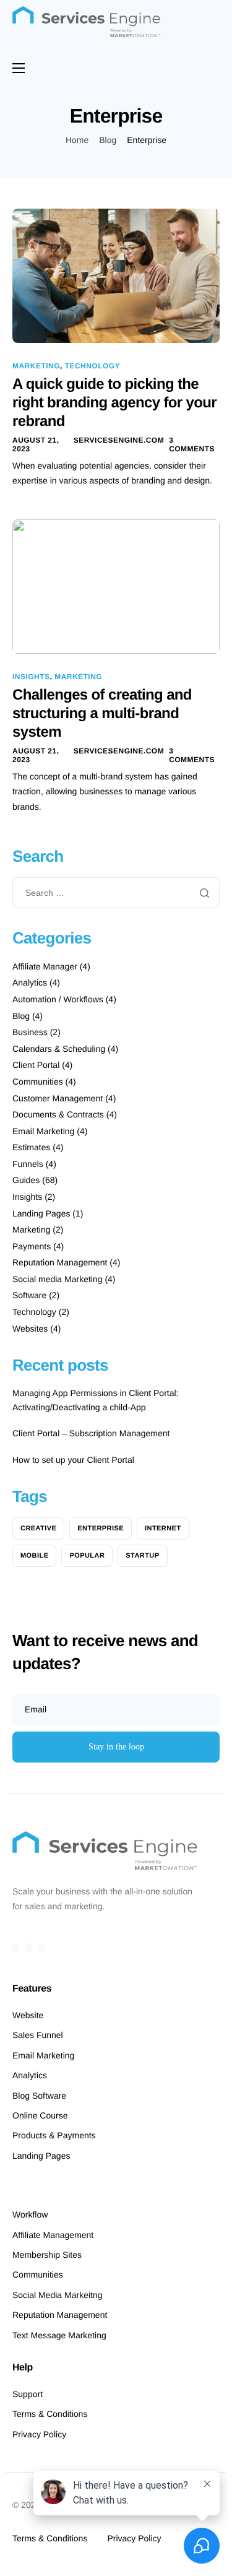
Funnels (28, 1164)
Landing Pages (41, 1213)
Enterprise (101, 1529)
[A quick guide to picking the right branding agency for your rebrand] (116, 275)
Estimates (31, 1147)
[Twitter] (29, 1948)
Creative (38, 1529)
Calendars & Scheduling (59, 1049)
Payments (32, 1246)
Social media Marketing (58, 1279)
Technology (92, 366)
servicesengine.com (119, 440)
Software (29, 1295)
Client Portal (36, 1065)
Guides (26, 1180)
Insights (31, 677)
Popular (87, 1556)
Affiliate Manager (45, 966)
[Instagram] (42, 1948)
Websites (30, 1329)
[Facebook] (16, 1948)
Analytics (30, 982)
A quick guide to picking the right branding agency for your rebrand (114, 403)
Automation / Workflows (58, 999)
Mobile (34, 1556)
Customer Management (58, 1098)
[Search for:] (116, 893)
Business (30, 1032)
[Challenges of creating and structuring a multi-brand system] (116, 586)
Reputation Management (60, 1262)
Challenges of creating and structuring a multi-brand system (102, 713)
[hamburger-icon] (19, 68)
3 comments (192, 445)
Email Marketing (43, 1131)
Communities (38, 1082)
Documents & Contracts (58, 1114)
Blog (21, 1016)
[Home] (87, 22)
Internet (163, 1529)
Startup (142, 1556)
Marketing (36, 366)
